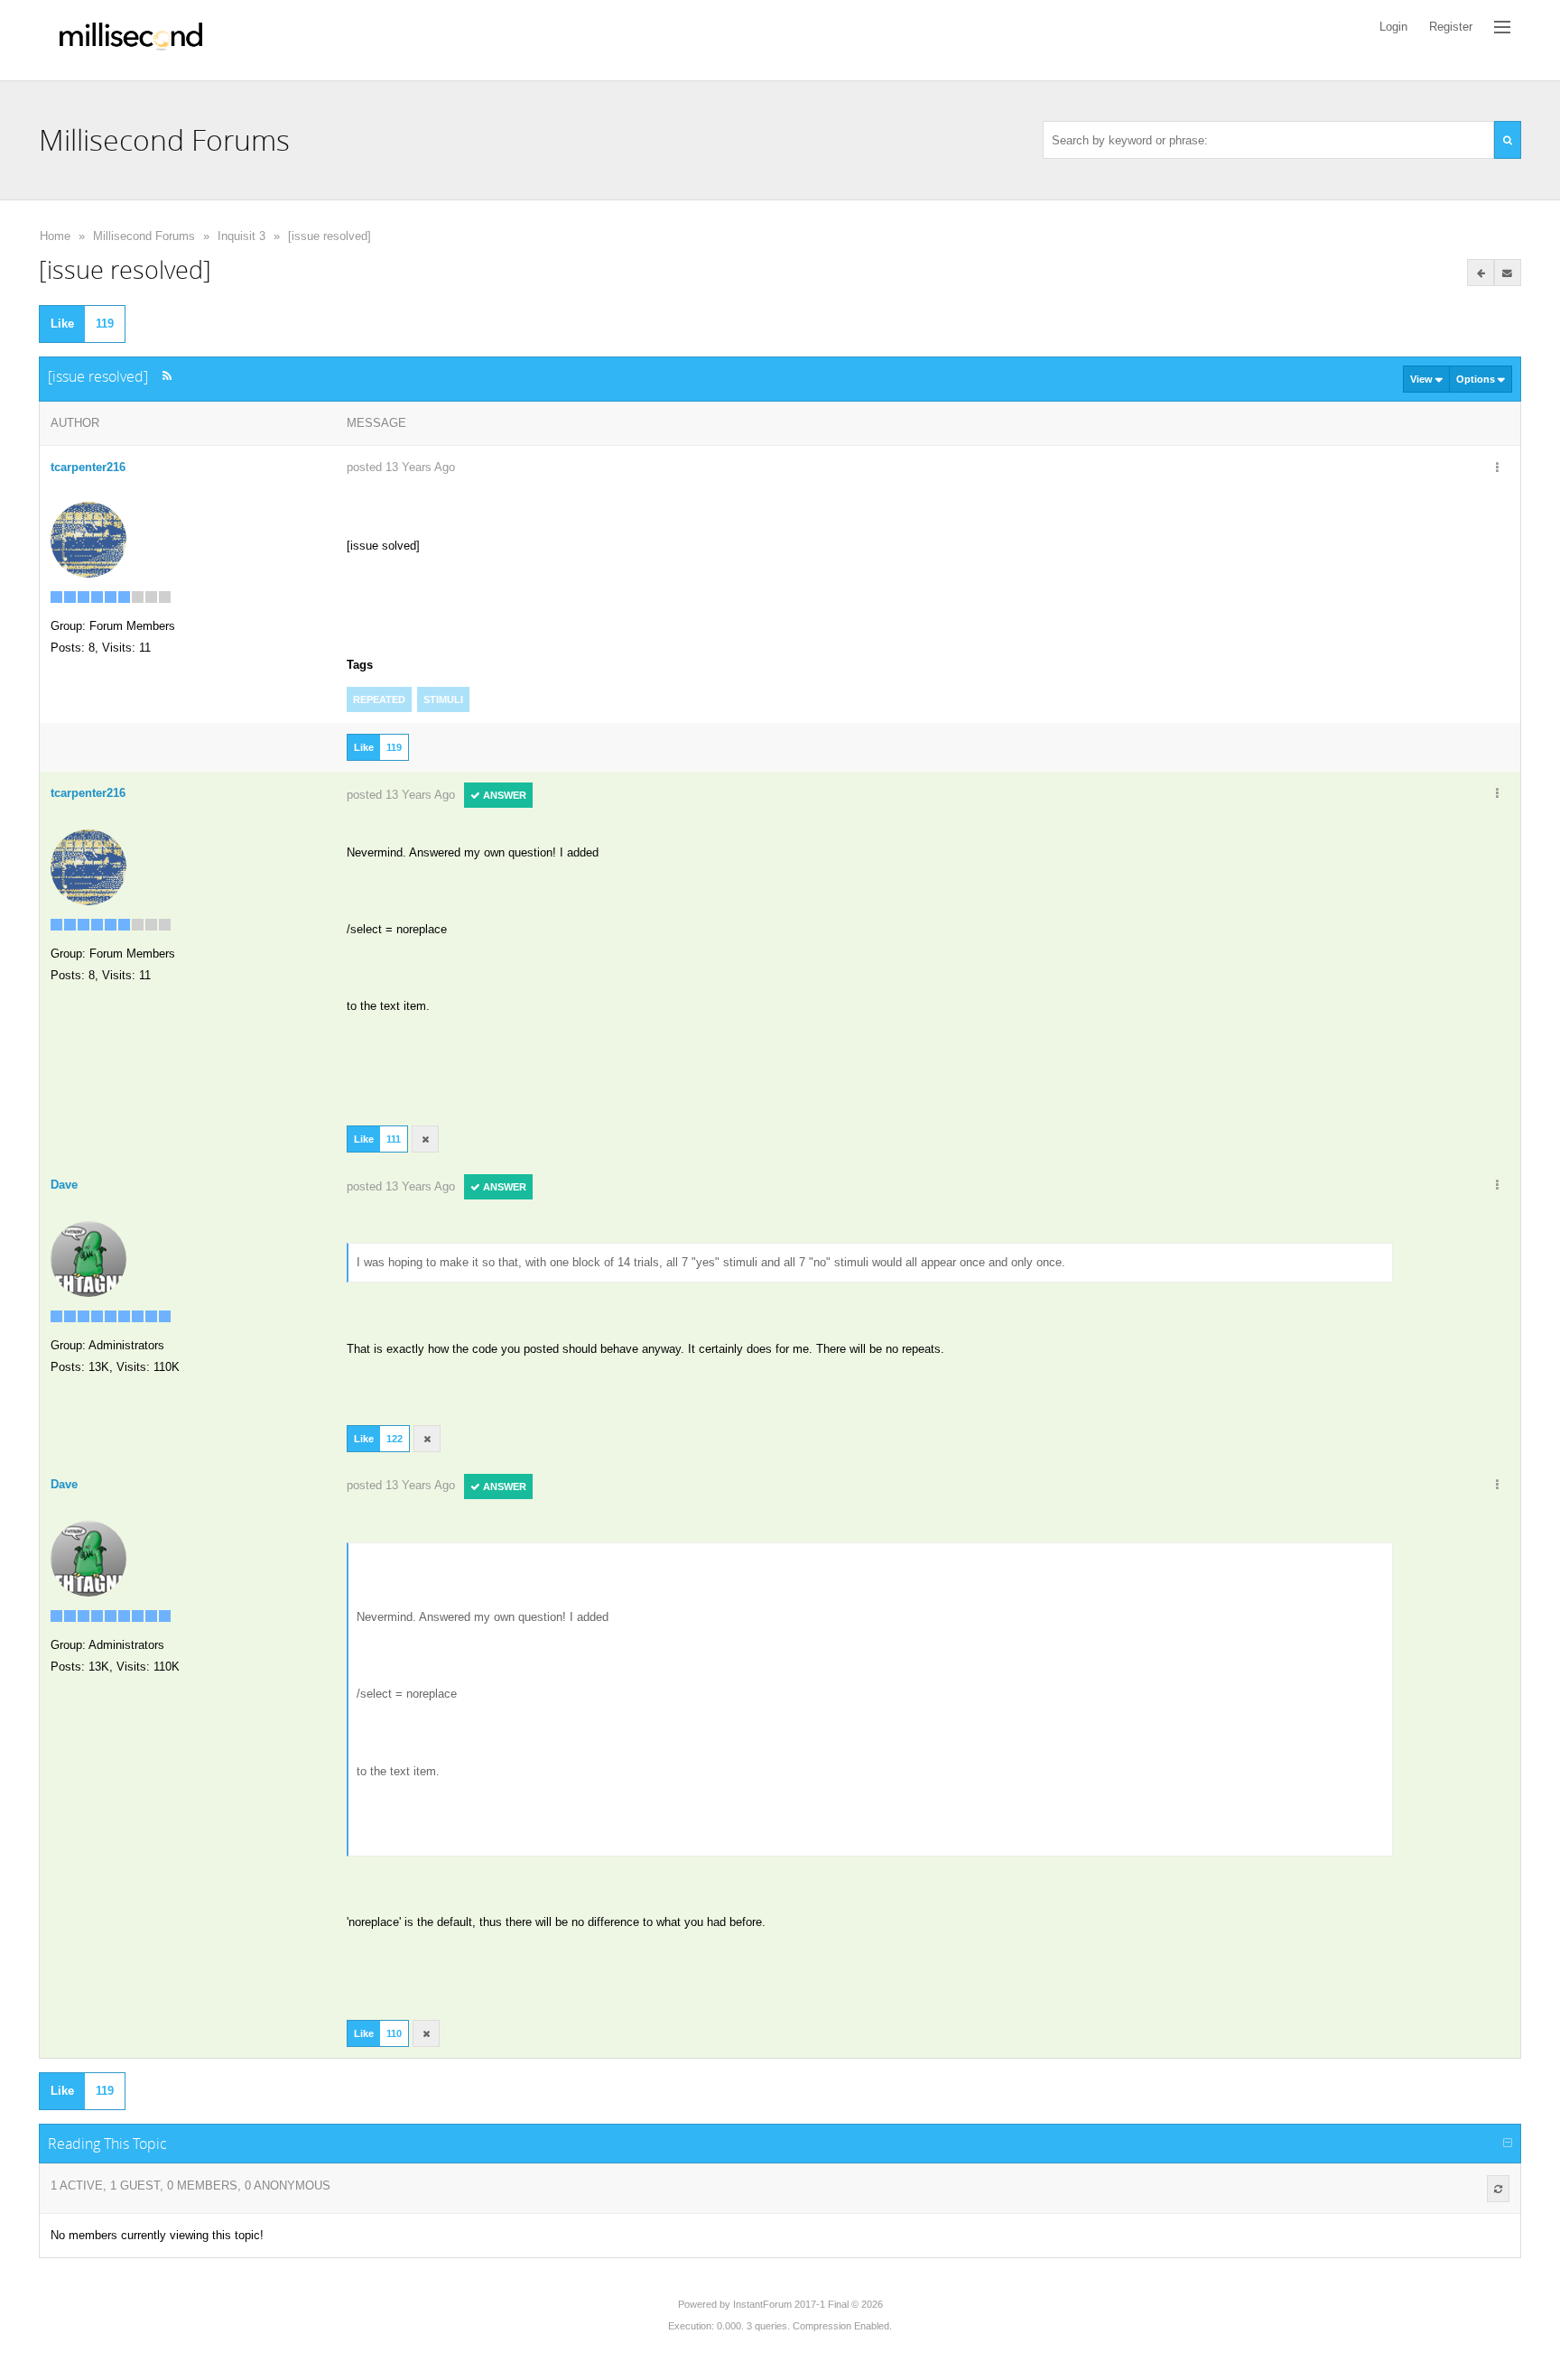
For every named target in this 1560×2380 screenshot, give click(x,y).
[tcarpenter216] (88, 538)
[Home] (131, 40)
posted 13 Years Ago (401, 467)
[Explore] (1502, 27)
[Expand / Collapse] (1508, 2144)
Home (55, 236)
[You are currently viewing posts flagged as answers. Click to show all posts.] (1481, 273)
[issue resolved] (330, 236)
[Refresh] (1498, 2189)
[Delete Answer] (425, 1139)
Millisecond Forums (144, 236)
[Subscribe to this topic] (1508, 273)
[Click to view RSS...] (167, 376)
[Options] (1498, 468)
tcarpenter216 (88, 467)
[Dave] (88, 1259)
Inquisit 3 (241, 236)
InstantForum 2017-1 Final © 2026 (808, 2304)
